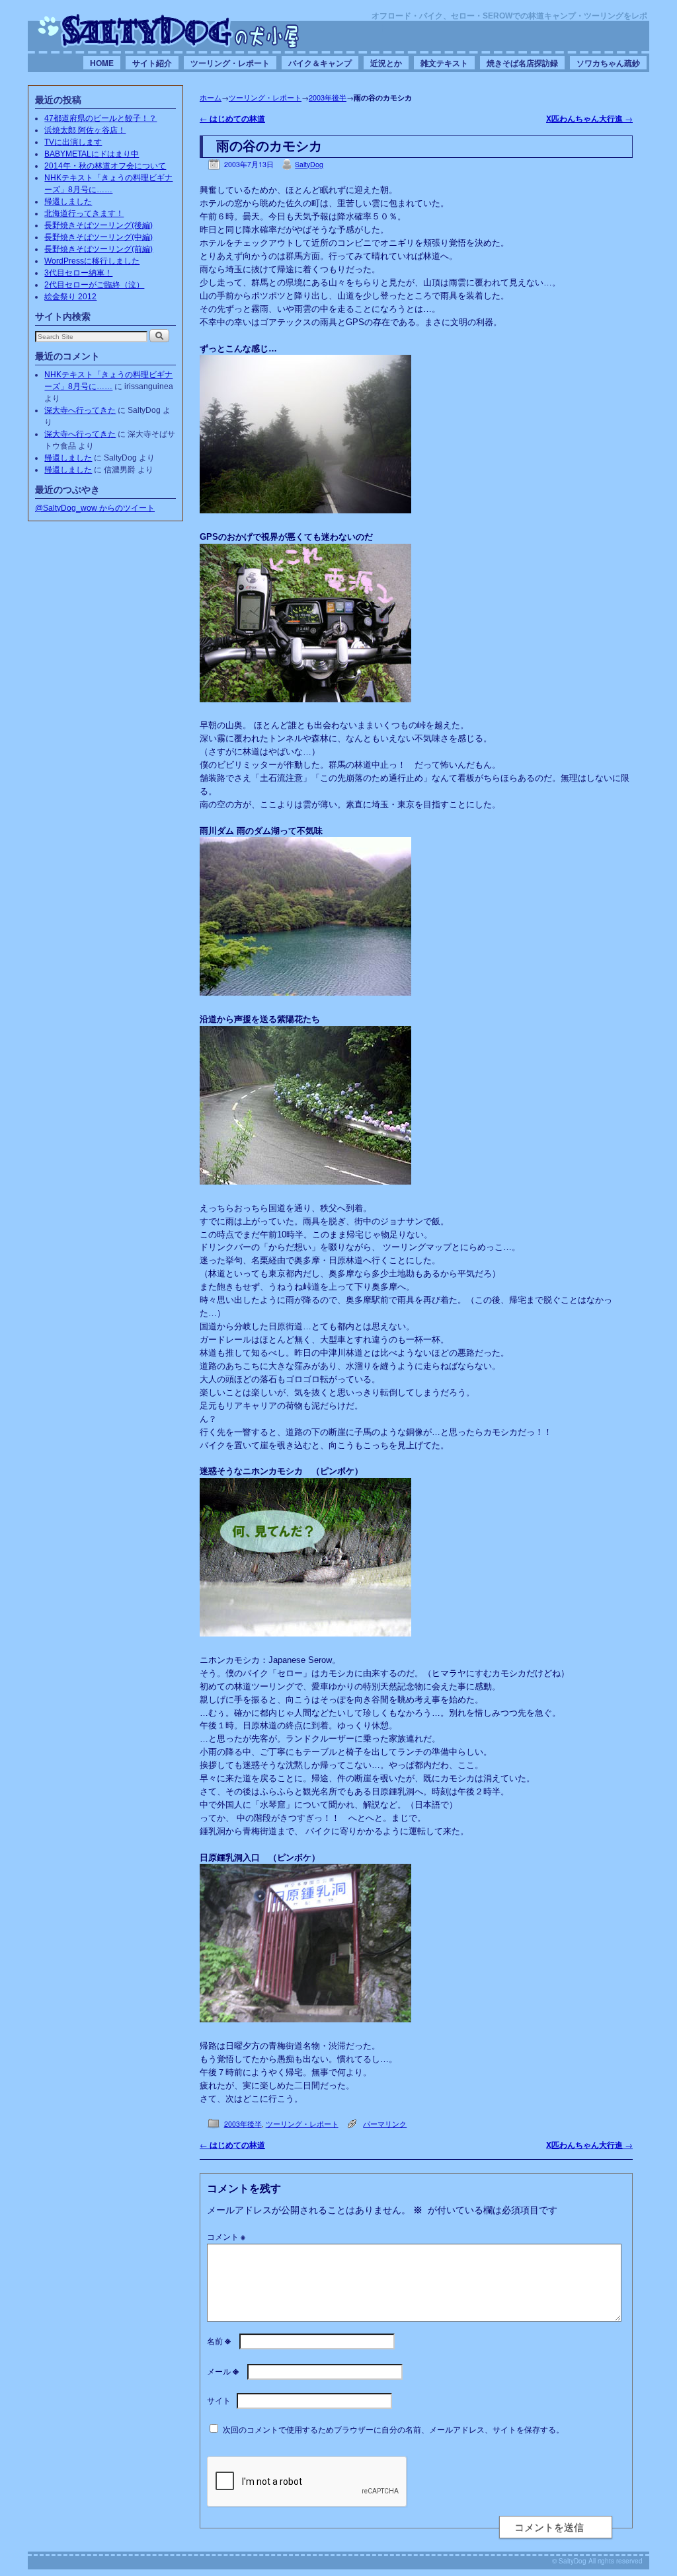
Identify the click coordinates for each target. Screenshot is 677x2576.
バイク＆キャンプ (320, 63)
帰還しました (68, 202)
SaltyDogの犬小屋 (169, 30)
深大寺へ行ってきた (80, 410)
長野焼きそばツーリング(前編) (99, 249)
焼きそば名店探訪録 (522, 63)
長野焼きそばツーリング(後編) (99, 225)
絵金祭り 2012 (70, 297)
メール (223, 2371)
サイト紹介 (152, 63)
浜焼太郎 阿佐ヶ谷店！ (85, 130)
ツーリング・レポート (230, 63)
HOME (102, 63)
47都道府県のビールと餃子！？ (100, 118)
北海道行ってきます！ (84, 213)
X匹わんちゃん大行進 (589, 119)
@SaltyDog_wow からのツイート (95, 508)
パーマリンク (385, 2124)
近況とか (386, 63)
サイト (219, 2400)
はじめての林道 (232, 119)
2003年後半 (328, 97)
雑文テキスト (444, 63)
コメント (226, 2236)
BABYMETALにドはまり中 (92, 154)
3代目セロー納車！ (78, 273)
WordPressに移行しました (92, 261)
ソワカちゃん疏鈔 (608, 63)
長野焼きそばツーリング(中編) (99, 237)
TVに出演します (73, 142)
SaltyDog (309, 164)
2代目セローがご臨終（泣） (94, 285)
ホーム (211, 97)
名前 (219, 2340)
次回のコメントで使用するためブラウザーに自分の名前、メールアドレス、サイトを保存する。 (393, 2429)
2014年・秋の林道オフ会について (105, 166)
